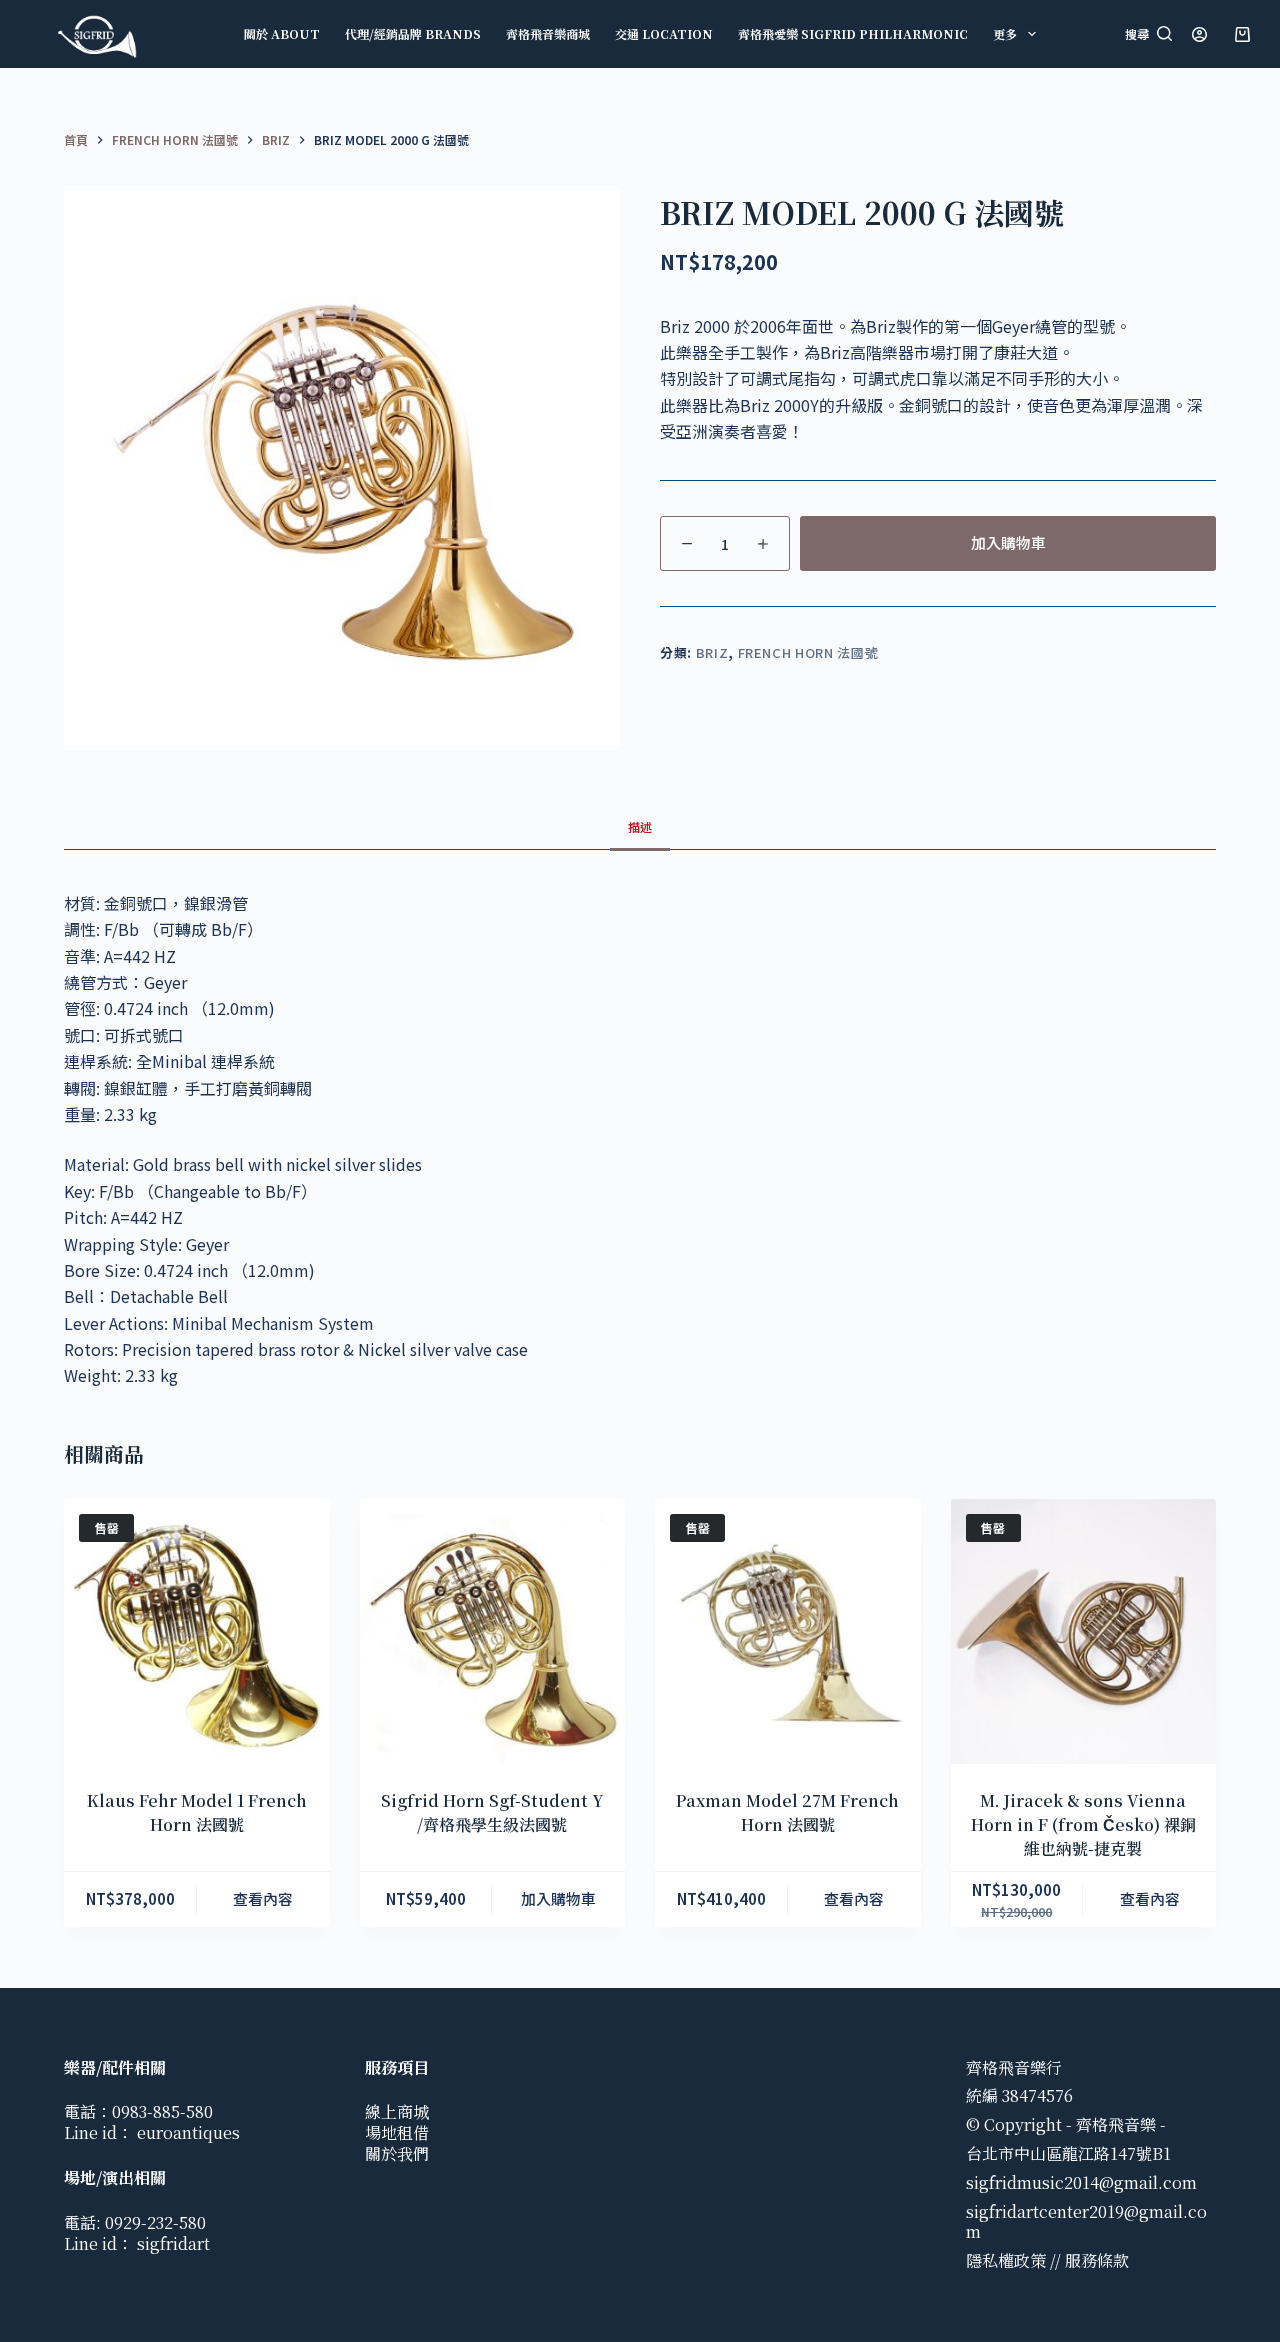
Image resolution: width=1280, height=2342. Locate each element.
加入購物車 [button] (558, 1898)
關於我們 (397, 2153)
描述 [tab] (640, 826)
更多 (1005, 33)
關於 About (282, 33)
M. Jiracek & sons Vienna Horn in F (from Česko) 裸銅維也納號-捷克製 (1083, 1824)
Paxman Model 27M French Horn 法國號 (787, 1812)
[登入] (1199, 34)
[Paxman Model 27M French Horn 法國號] (788, 1632)
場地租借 (397, 2132)
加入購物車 (1008, 542)
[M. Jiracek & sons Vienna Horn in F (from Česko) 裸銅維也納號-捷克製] (1084, 1632)
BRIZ (712, 652)
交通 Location (664, 33)
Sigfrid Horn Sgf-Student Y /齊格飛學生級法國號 (492, 1812)
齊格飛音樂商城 (548, 33)
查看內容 (263, 1898)
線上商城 (397, 2111)
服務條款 (1097, 2260)
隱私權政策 (1006, 2260)
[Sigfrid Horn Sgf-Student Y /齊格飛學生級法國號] (493, 1632)
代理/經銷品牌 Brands (413, 33)
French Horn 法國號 (808, 652)
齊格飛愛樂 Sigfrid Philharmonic (853, 33)
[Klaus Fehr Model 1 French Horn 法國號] (197, 1632)
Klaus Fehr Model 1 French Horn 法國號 (197, 1812)
